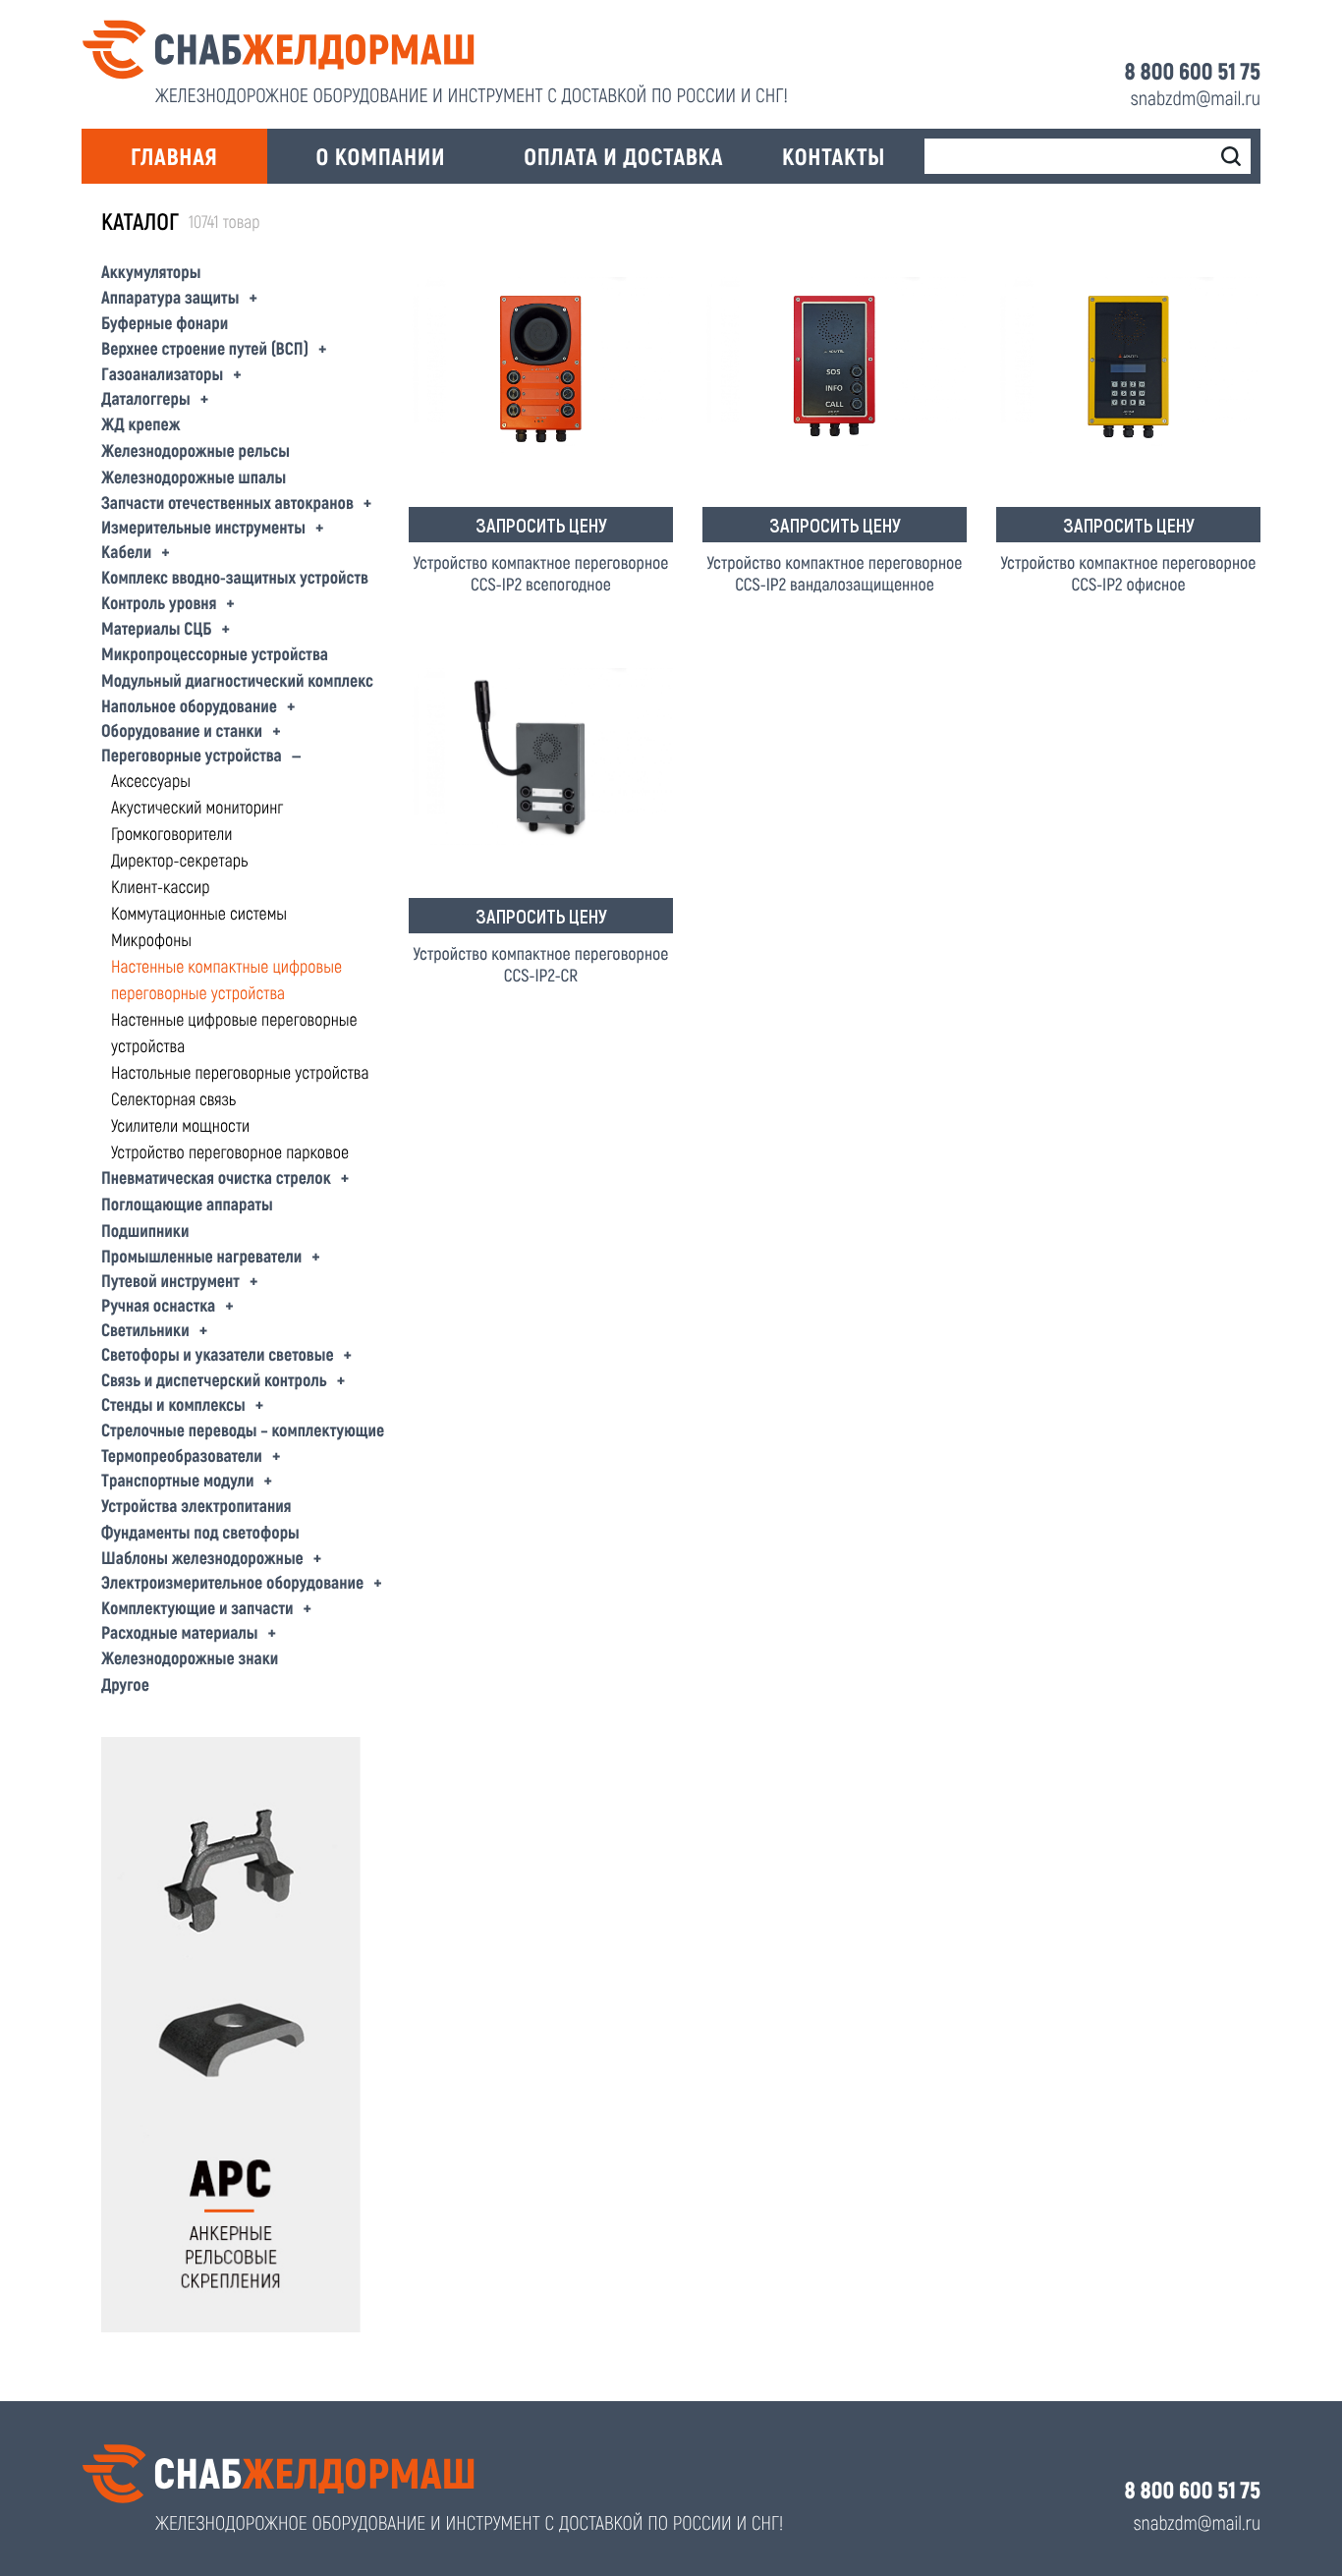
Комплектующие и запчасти (197, 1607)
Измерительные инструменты (203, 527)
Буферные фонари (165, 322)
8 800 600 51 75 (1193, 71)
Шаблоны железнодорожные (202, 1557)
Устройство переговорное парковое (230, 1151)
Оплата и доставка (623, 156)
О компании (381, 156)
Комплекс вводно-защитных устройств (235, 577)
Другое (125, 1684)
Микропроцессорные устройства (215, 653)
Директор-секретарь (179, 860)
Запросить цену (541, 525)
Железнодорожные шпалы (194, 476)
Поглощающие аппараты (187, 1204)
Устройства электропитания (196, 1505)
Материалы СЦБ (156, 628)
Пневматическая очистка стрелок (216, 1177)
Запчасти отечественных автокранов (227, 502)
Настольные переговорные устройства (240, 1072)
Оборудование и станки (182, 730)
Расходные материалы (180, 1632)
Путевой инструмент (170, 1280)
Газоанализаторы (162, 373)
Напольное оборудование (189, 705)
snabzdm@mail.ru (1196, 97)
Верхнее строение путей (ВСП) (205, 348)
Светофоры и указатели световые (218, 1354)
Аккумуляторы (151, 271)
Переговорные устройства (192, 755)
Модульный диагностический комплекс (237, 680)
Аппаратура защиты (170, 297)
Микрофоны (151, 939)
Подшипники (145, 1230)
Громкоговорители (171, 833)
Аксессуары (151, 780)
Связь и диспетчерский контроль (214, 1379)
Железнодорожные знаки (190, 1657)
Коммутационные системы (199, 913)
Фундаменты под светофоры (200, 1532)
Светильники (145, 1329)
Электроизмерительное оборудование (232, 1582)
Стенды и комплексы (173, 1404)
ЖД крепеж (141, 423)
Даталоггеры (146, 398)
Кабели (126, 551)
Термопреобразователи (182, 1455)
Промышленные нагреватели (201, 1256)
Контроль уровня (159, 602)
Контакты (834, 156)
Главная (174, 156)
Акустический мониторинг (197, 807)
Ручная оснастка (158, 1305)
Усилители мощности (180, 1125)
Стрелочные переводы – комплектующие (243, 1429)
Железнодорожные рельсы (196, 450)
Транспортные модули (177, 1480)
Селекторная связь (173, 1098)
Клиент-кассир (161, 886)
